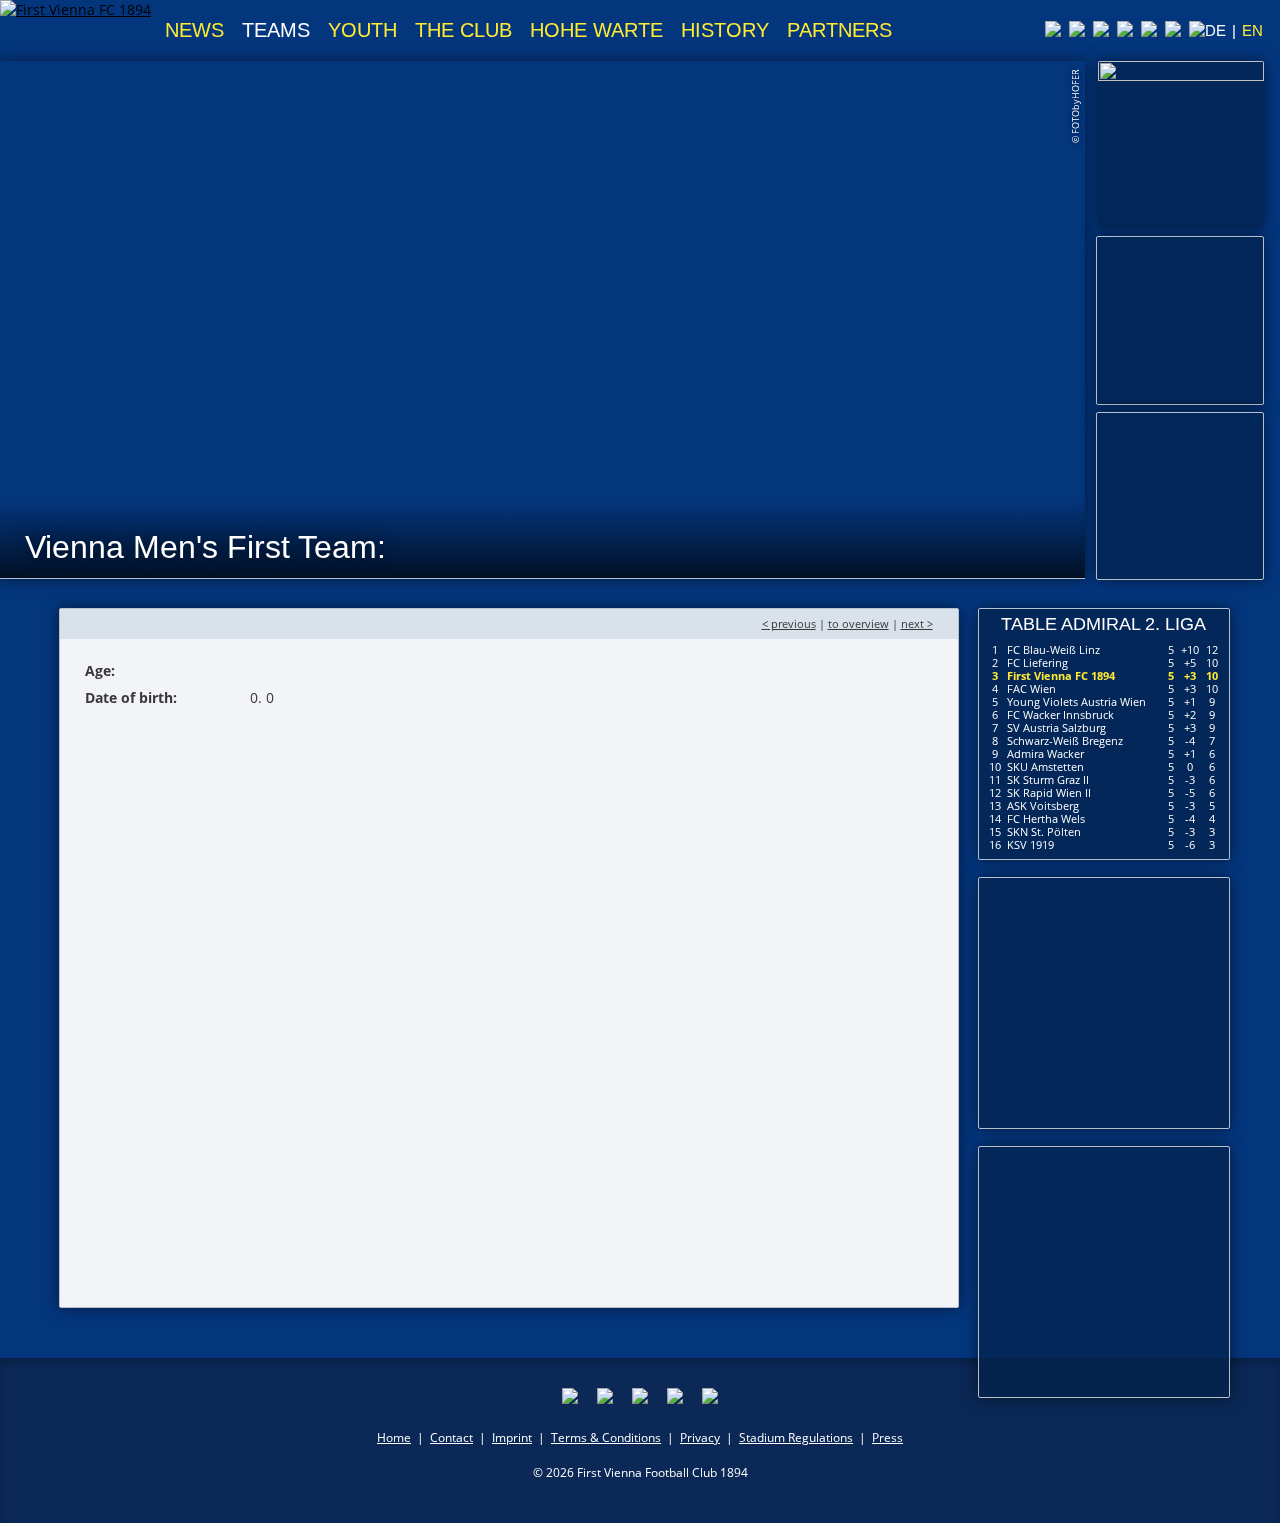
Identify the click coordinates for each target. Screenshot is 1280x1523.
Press (887, 1437)
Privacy (700, 1437)
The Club (463, 30)
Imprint (512, 1437)
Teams (276, 30)
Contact (451, 1437)
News (194, 30)
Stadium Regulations (796, 1437)
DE (1215, 30)
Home (394, 1437)
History (725, 30)
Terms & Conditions (606, 1437)
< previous (789, 623)
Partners (839, 30)
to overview (858, 623)
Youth (362, 30)
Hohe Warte (596, 30)
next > (917, 623)
